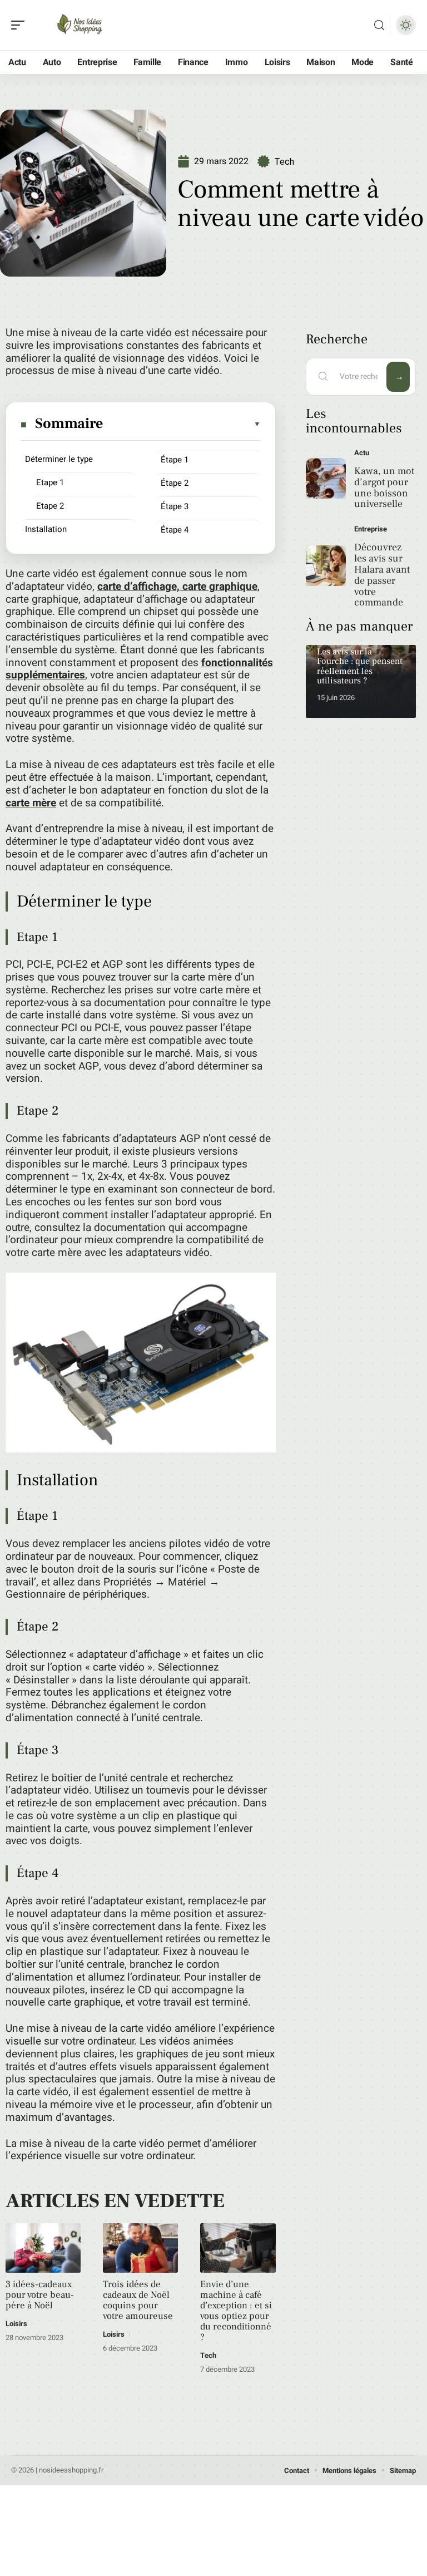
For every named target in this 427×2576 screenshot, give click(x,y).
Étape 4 (175, 530)
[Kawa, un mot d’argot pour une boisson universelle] (326, 478)
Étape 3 (175, 506)
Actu (362, 453)
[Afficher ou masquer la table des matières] (182, 424)
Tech (284, 162)
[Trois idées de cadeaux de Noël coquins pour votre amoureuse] (140, 2248)
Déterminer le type (59, 459)
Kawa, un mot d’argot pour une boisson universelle (384, 487)
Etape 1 (50, 482)
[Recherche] (379, 25)
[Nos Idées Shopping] (80, 25)
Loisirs (16, 2324)
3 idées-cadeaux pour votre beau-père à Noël (40, 2295)
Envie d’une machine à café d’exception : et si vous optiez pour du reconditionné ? (236, 2311)
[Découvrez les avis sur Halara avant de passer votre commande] (326, 566)
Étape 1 (175, 460)
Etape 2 (50, 506)
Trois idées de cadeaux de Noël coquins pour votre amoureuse (138, 2300)
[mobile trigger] (21, 25)
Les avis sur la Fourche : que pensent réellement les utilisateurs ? (360, 666)
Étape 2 (175, 483)
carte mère (31, 803)
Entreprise (371, 529)
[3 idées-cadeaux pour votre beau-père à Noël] (43, 2248)
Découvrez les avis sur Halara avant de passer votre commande (382, 575)
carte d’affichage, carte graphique (177, 587)
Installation (46, 529)
